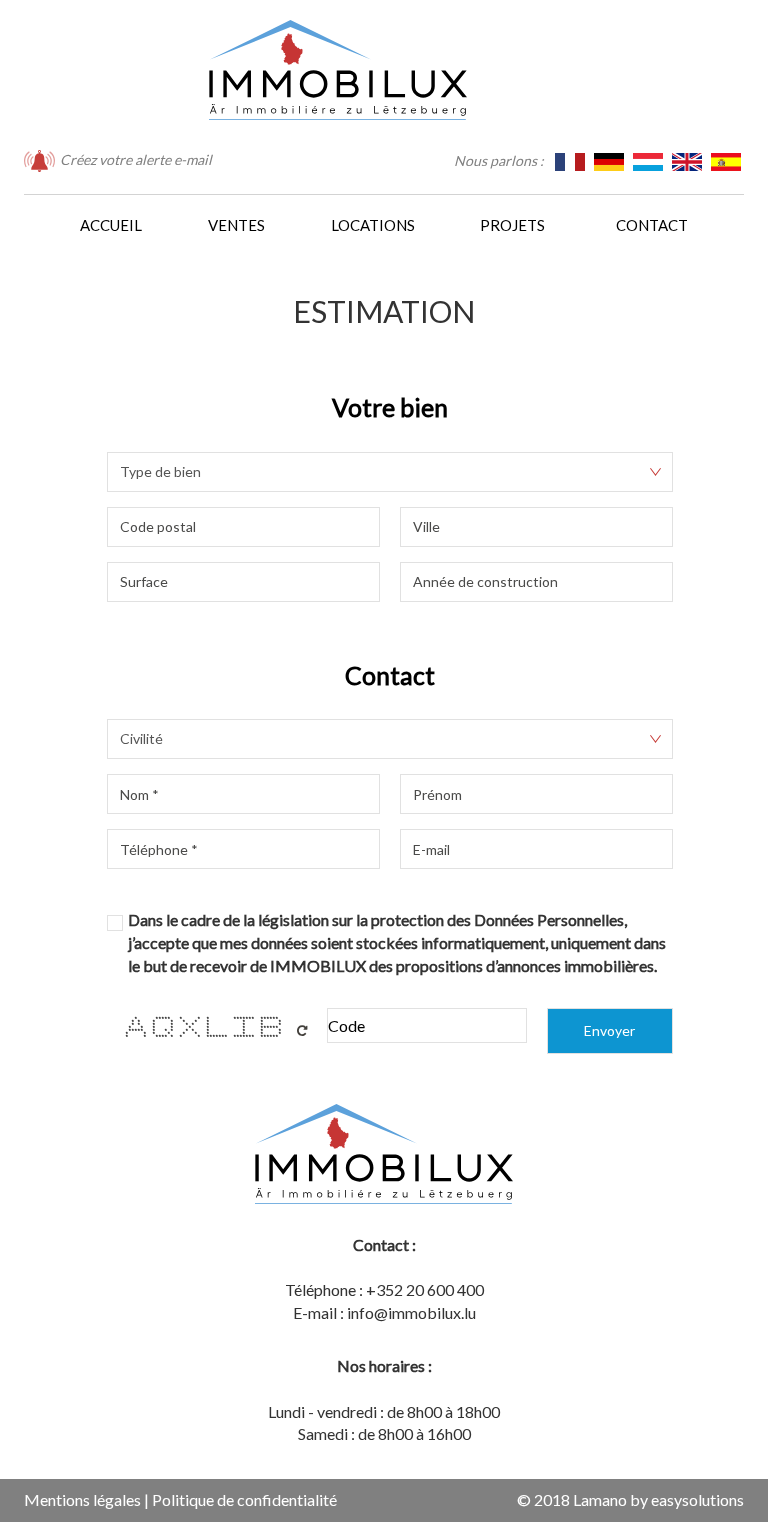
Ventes (236, 225)
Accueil (111, 225)
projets (512, 225)
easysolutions (697, 1499)
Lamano (600, 1499)
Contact (652, 225)
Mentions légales (82, 1499)
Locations (373, 225)
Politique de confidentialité (244, 1499)
